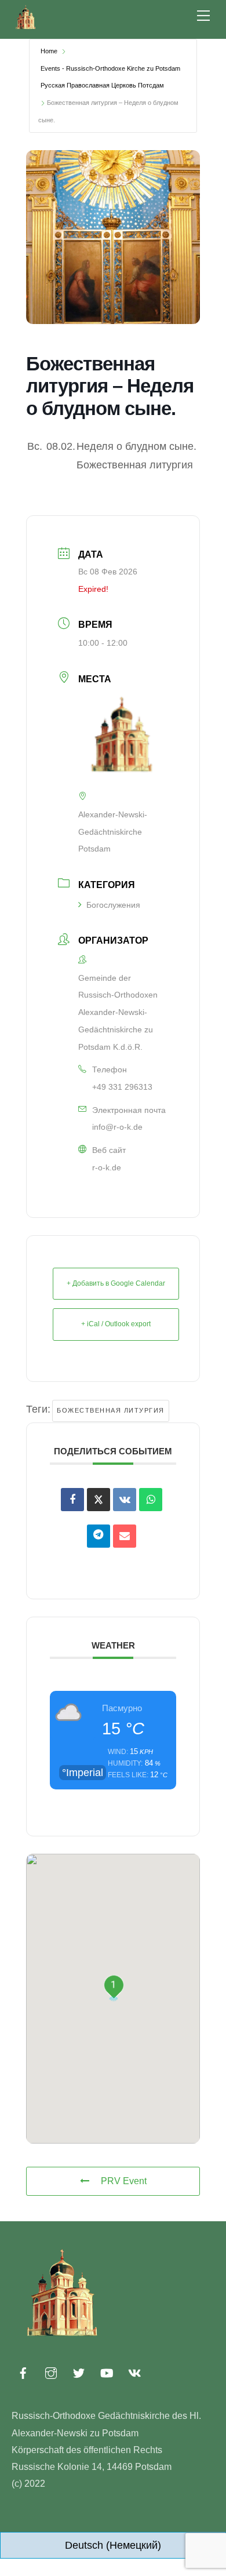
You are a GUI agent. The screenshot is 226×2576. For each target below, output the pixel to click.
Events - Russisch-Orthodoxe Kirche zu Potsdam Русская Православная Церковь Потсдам (110, 77)
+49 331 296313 (122, 1087)
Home (49, 51)
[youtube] (107, 2371)
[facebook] (23, 2371)
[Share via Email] (125, 1536)
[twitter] (79, 2371)
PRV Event (124, 2181)
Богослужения (113, 905)
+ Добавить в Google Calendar (116, 1283)
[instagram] (51, 2371)
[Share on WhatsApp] (151, 1500)
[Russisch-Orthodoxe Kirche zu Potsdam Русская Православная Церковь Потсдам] (26, 27)
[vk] (134, 2371)
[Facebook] (72, 1500)
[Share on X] (99, 1500)
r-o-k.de (107, 1167)
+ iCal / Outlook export (116, 1324)
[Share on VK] (125, 1500)
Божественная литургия (111, 1410)
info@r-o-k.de (117, 1127)
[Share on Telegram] (99, 1536)
